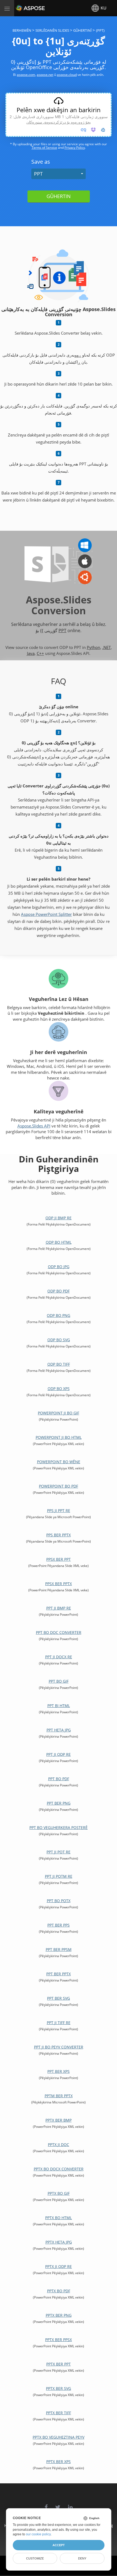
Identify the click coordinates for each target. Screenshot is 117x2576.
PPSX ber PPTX (59, 1584)
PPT (38, 174)
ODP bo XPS (59, 1389)
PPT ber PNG (59, 1803)
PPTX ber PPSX (59, 2340)
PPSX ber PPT (59, 1559)
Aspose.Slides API (34, 1126)
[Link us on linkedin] (70, 2504)
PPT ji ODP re (59, 1754)
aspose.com (26, 75)
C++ (40, 653)
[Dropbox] (93, 130)
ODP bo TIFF (59, 1364)
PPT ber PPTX (59, 1974)
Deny (82, 2558)
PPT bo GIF (59, 1681)
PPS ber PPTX (59, 1535)
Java (31, 653)
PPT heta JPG (59, 1730)
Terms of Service (44, 148)
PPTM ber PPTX (59, 2096)
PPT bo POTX (59, 1901)
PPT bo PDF (59, 1779)
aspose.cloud (67, 75)
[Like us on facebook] (46, 2504)
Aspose (22, 8)
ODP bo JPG (59, 1267)
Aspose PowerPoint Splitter (46, 914)
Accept (59, 2545)
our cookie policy (38, 2534)
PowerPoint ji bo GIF (59, 1413)
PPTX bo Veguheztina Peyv (59, 2437)
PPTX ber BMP (59, 2120)
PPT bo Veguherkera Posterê (59, 1827)
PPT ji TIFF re (59, 2023)
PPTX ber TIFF (59, 2413)
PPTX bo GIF (59, 2193)
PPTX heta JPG (59, 2242)
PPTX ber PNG (59, 2315)
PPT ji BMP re (59, 1608)
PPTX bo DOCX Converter (59, 2169)
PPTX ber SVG (59, 2388)
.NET (107, 647)
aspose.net (45, 75)
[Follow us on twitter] (58, 2504)
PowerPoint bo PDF (59, 1486)
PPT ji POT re (59, 1852)
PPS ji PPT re (59, 1510)
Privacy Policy (75, 148)
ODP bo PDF (59, 1291)
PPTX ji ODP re (59, 2266)
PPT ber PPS (59, 1925)
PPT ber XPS (59, 2071)
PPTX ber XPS (59, 2462)
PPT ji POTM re (59, 1876)
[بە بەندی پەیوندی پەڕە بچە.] (84, 130)
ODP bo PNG (59, 1315)
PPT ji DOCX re (59, 1657)
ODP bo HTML (59, 1242)
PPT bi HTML (59, 1706)
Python (93, 647)
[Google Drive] (103, 130)
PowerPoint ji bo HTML (59, 1437)
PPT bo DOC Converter (59, 1632)
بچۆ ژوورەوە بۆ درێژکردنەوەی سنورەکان (59, 122)
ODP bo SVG (59, 1340)
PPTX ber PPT (59, 2364)
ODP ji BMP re (59, 1218)
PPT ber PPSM (59, 1949)
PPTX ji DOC (59, 2144)
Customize (35, 2558)
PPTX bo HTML (59, 2218)
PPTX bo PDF (59, 2291)
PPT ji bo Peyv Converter (59, 2047)
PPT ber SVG (59, 1998)
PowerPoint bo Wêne (59, 1462)
